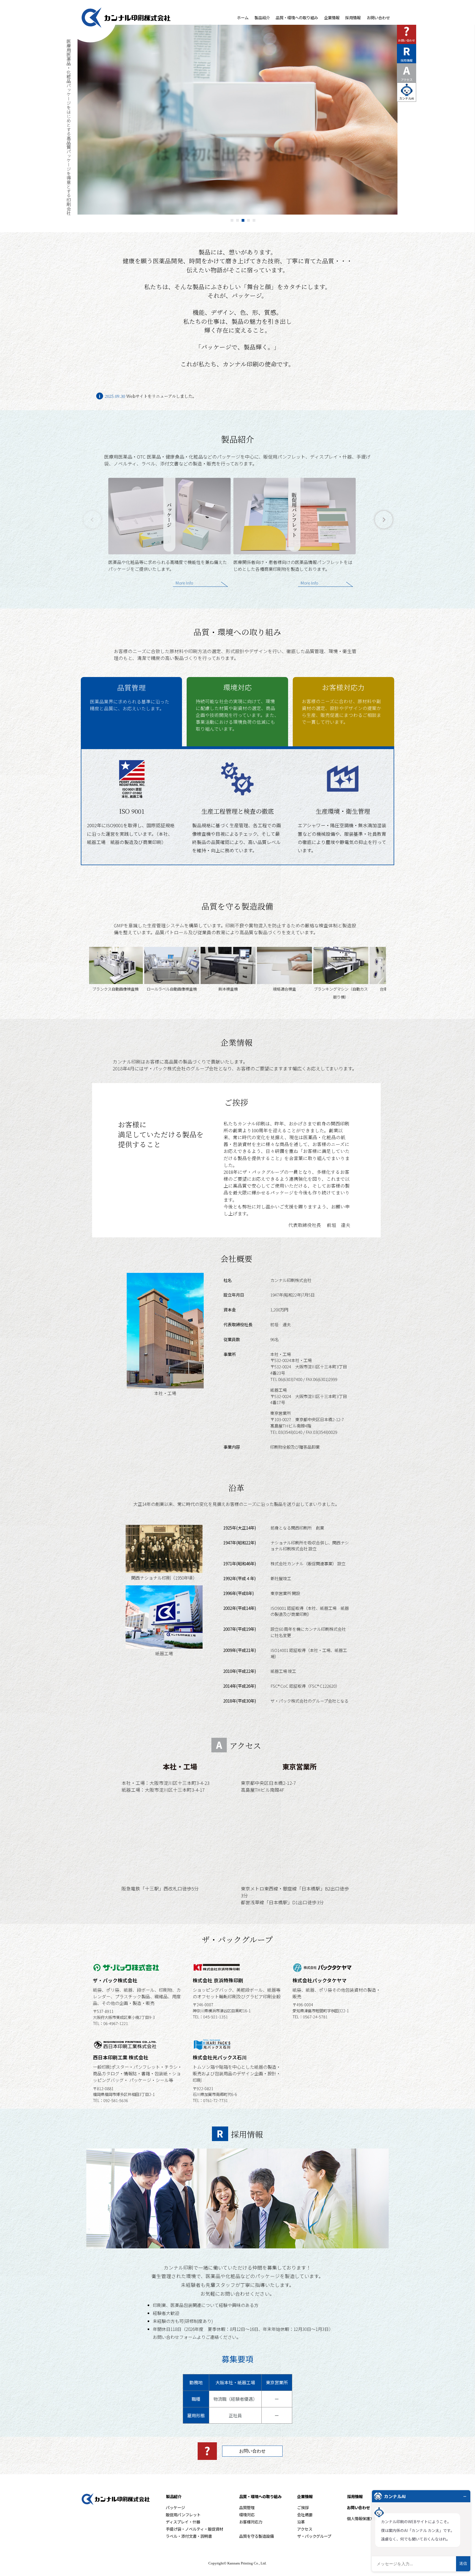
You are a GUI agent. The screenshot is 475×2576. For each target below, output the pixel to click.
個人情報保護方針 (362, 2518)
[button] (384, 520)
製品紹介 (262, 17)
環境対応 (237, 707)
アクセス (407, 72)
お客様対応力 (342, 704)
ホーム (243, 17)
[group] (169, 537)
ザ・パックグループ (314, 2536)
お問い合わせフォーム (175, 2337)
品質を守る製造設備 (256, 2536)
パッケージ (175, 2507)
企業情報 (332, 17)
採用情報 (353, 17)
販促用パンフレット (183, 2515)
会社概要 (305, 2515)
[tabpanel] (237, 120)
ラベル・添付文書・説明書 (189, 2536)
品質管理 (130, 697)
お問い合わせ (378, 17)
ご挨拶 (303, 2507)
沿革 (301, 2522)
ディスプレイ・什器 (183, 2522)
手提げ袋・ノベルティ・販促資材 (194, 2529)
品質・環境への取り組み (297, 17)
